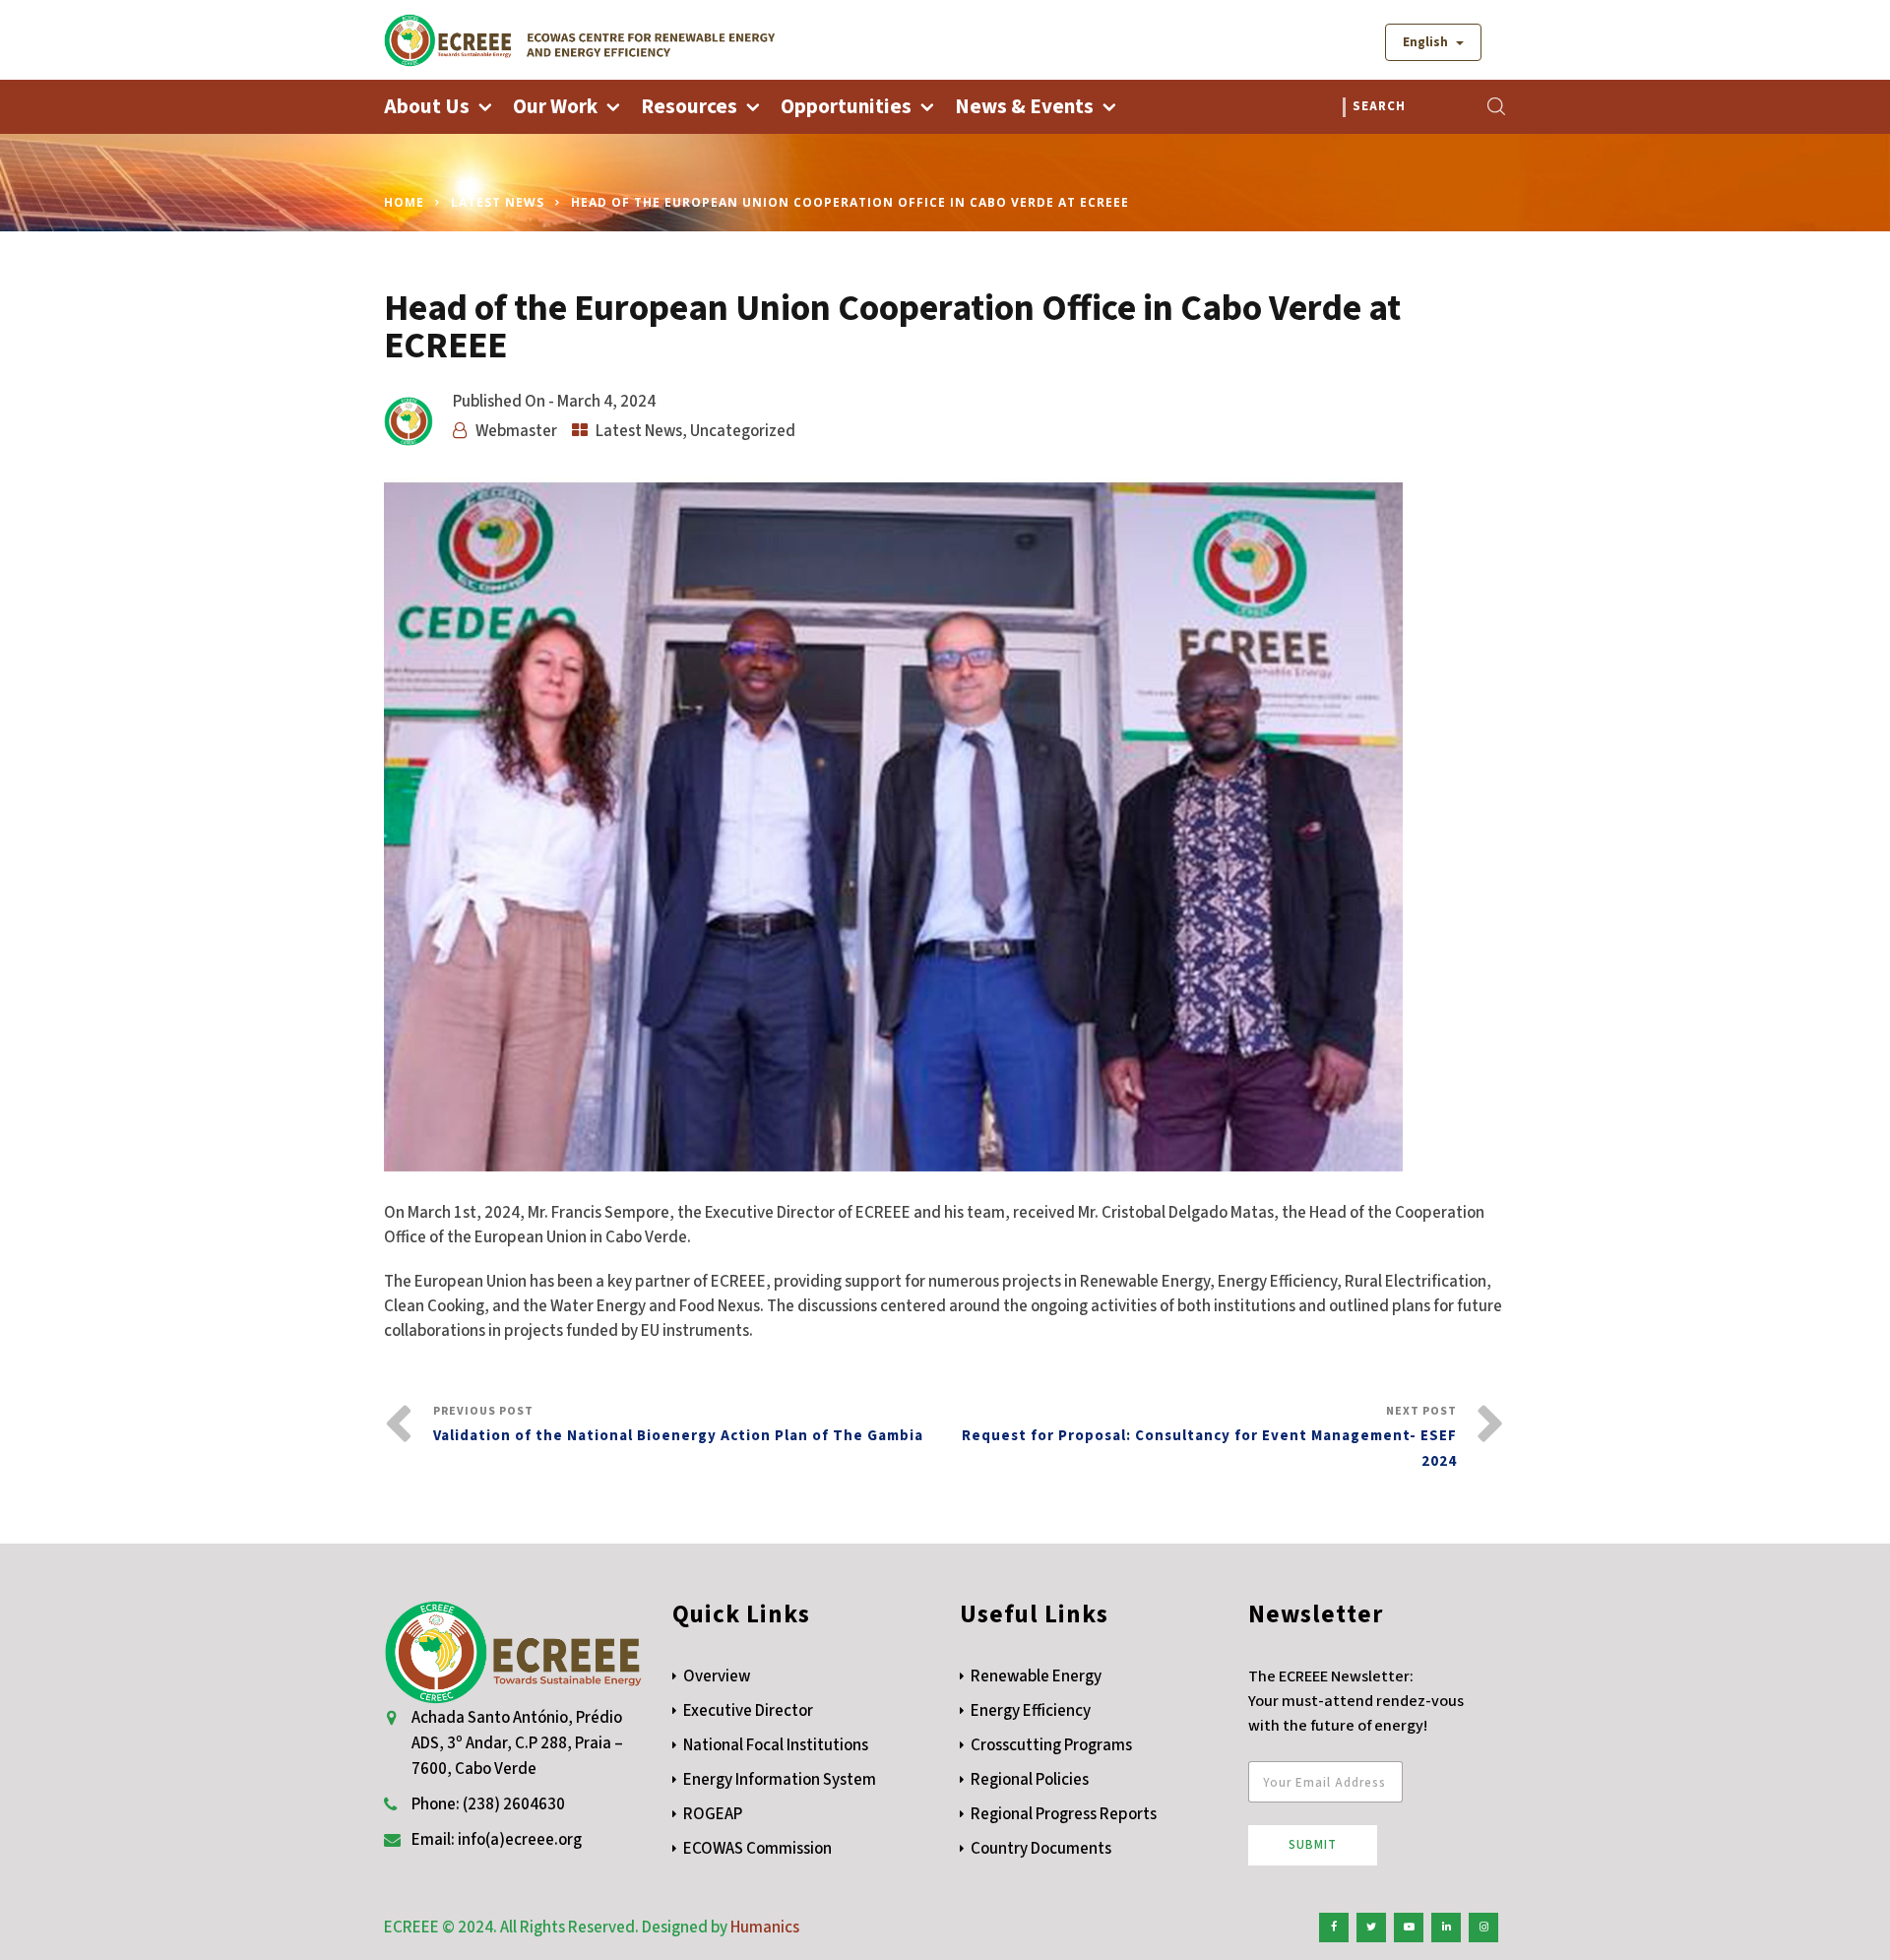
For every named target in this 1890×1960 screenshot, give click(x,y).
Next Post (1209, 1437)
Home (404, 202)
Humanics (765, 1928)
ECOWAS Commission (757, 1849)
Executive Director (748, 1711)
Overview (717, 1676)
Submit (1313, 1845)
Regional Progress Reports (1064, 1814)
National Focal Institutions (776, 1745)
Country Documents (1041, 1849)
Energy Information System (780, 1780)
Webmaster (516, 431)
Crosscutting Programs (1051, 1745)
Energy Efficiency (1031, 1711)
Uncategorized (743, 431)
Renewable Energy (1036, 1676)
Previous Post (678, 1424)
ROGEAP (713, 1814)
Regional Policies (1030, 1780)
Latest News (498, 202)
